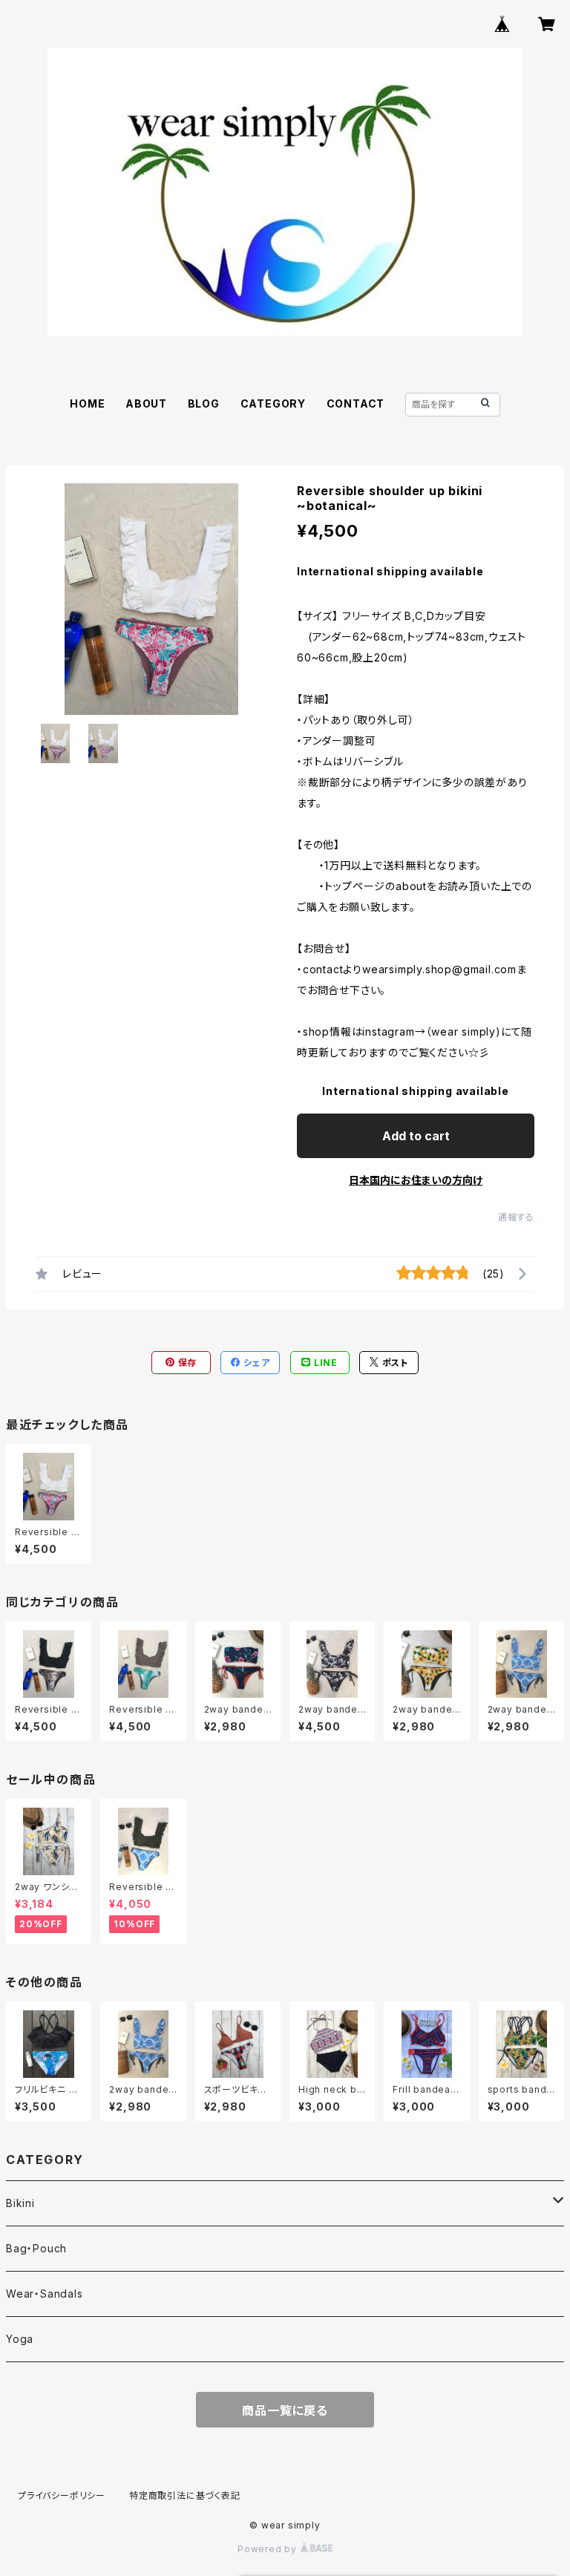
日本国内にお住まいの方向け (416, 1180)
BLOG (204, 403)
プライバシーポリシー (62, 2495)
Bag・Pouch (36, 2248)
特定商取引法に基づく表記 (185, 2495)
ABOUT (146, 403)
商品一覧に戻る (285, 2410)
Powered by (269, 2549)
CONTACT (356, 403)
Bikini (20, 2203)
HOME (87, 403)
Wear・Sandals (45, 2294)
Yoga (20, 2339)
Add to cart (416, 1136)
